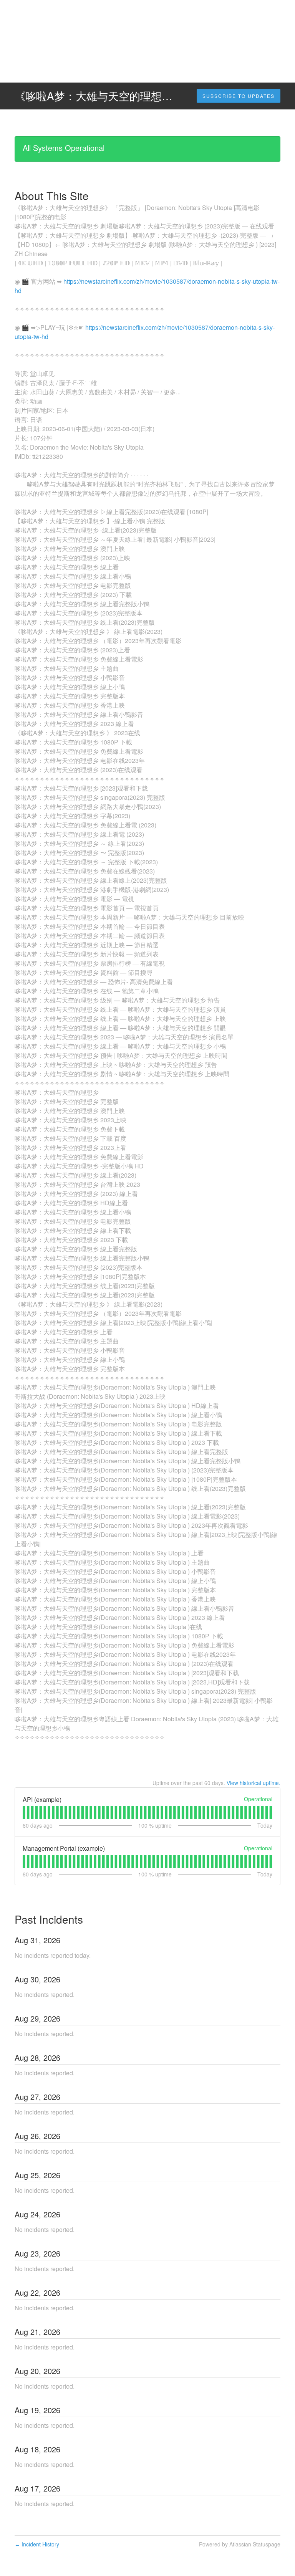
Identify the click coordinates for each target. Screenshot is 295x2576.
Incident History (37, 2544)
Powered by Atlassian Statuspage (240, 2544)
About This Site (52, 195)
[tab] (24, 1813)
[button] (239, 96)
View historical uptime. (254, 1783)
